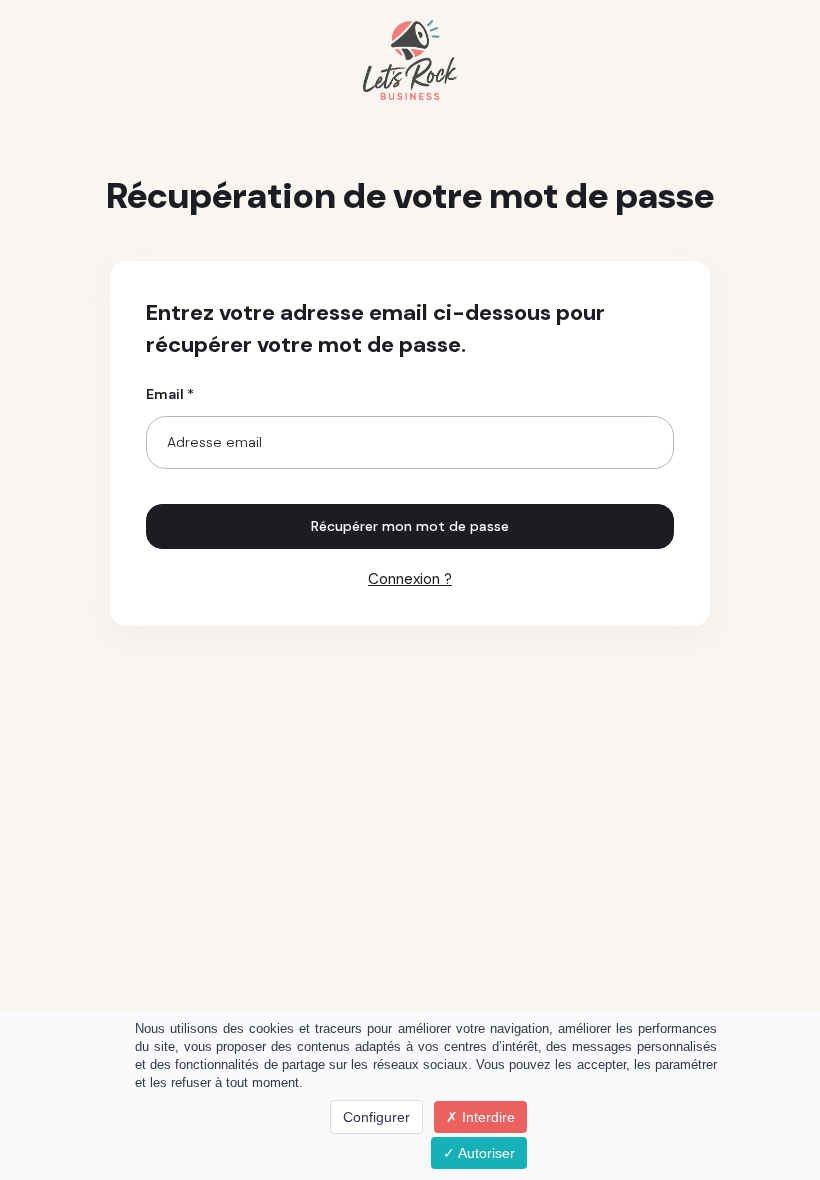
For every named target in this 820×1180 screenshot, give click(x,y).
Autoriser (485, 1153)
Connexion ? (410, 579)
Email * (170, 394)
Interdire (486, 1117)
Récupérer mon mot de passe (410, 526)
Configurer (376, 1117)
